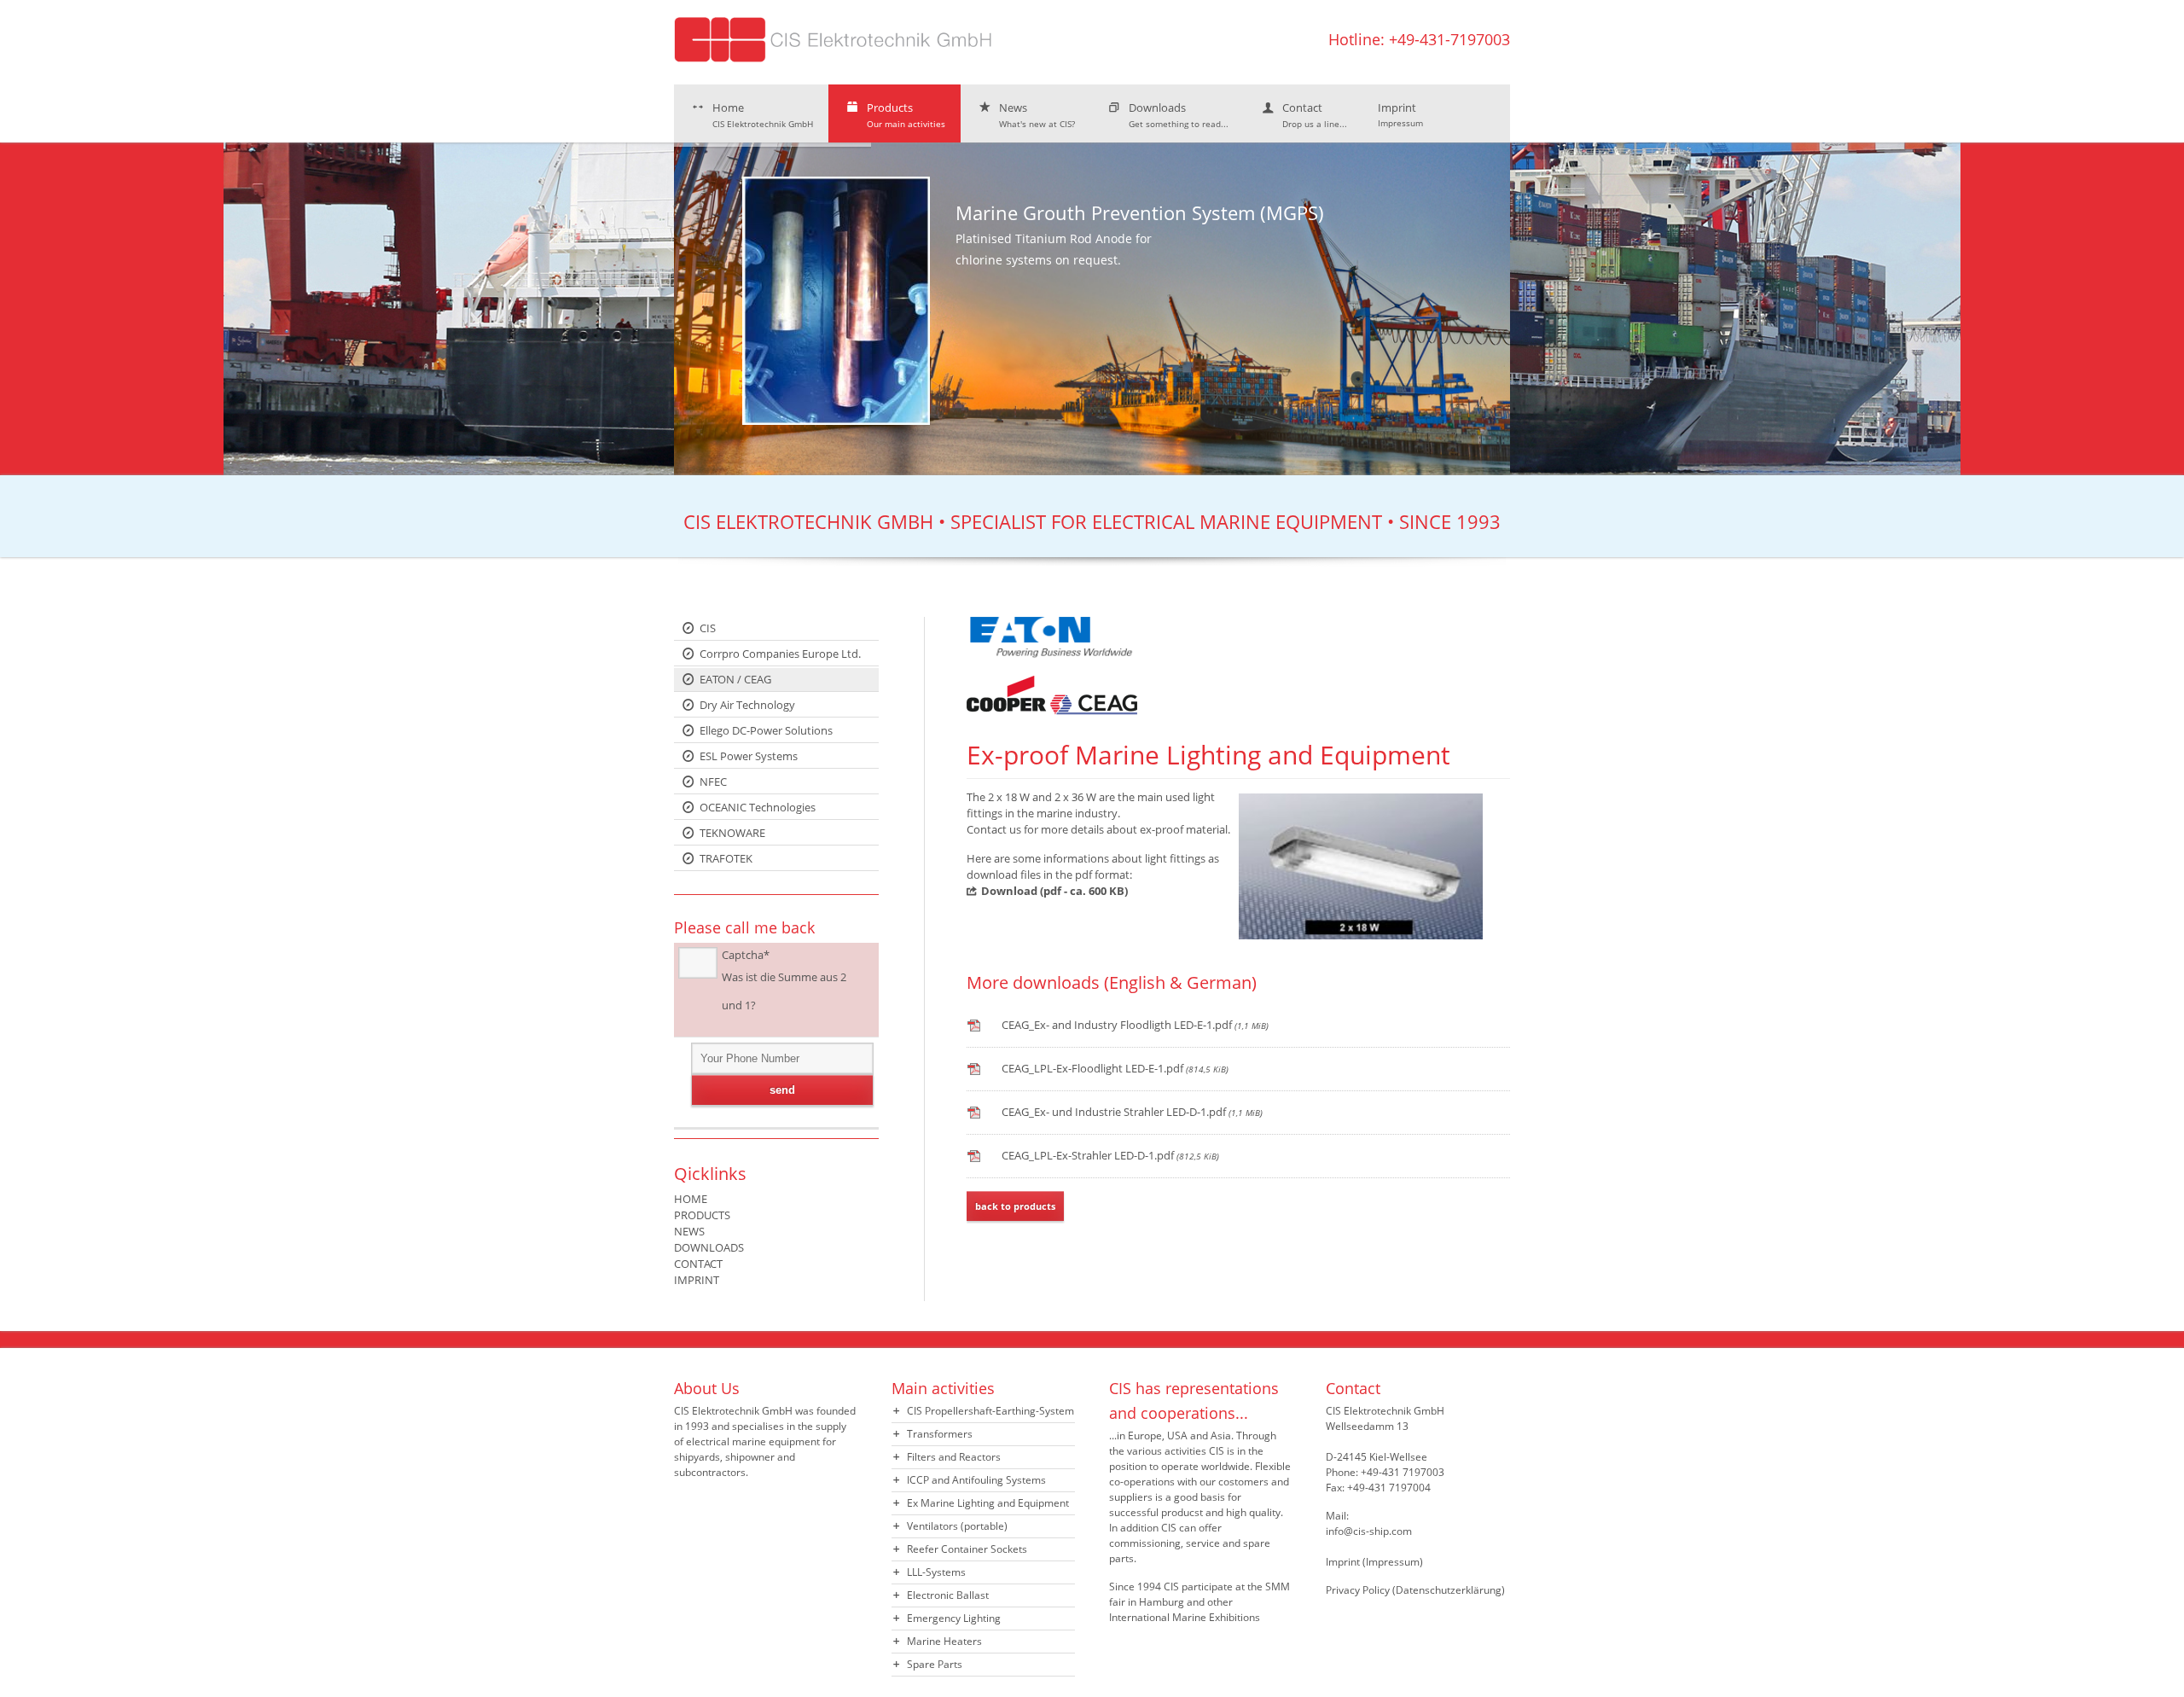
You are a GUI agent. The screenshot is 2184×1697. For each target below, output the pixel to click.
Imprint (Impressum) (1374, 1562)
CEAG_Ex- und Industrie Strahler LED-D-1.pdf (1132, 1112)
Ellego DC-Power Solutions (766, 730)
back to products (1015, 1206)
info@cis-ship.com (1369, 1531)
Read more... (1385, 415)
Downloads (1179, 115)
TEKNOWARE (732, 833)
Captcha (746, 955)
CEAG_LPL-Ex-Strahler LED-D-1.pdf (1110, 1155)
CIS (708, 628)
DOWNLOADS (709, 1247)
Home (763, 115)
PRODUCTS (702, 1215)
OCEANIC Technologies (758, 807)
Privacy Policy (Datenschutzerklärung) (1415, 1590)
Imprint (1400, 114)
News (1037, 115)
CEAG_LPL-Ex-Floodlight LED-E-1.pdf (1115, 1068)
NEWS (689, 1231)
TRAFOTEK (726, 858)
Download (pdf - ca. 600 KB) (1054, 891)
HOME (691, 1199)
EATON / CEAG (735, 679)
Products (906, 115)
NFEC (713, 782)
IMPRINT (697, 1280)
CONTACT (698, 1264)
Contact (1315, 115)
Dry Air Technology (747, 705)
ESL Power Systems (749, 756)
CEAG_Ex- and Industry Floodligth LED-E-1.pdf (1135, 1025)
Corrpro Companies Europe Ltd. (780, 654)
